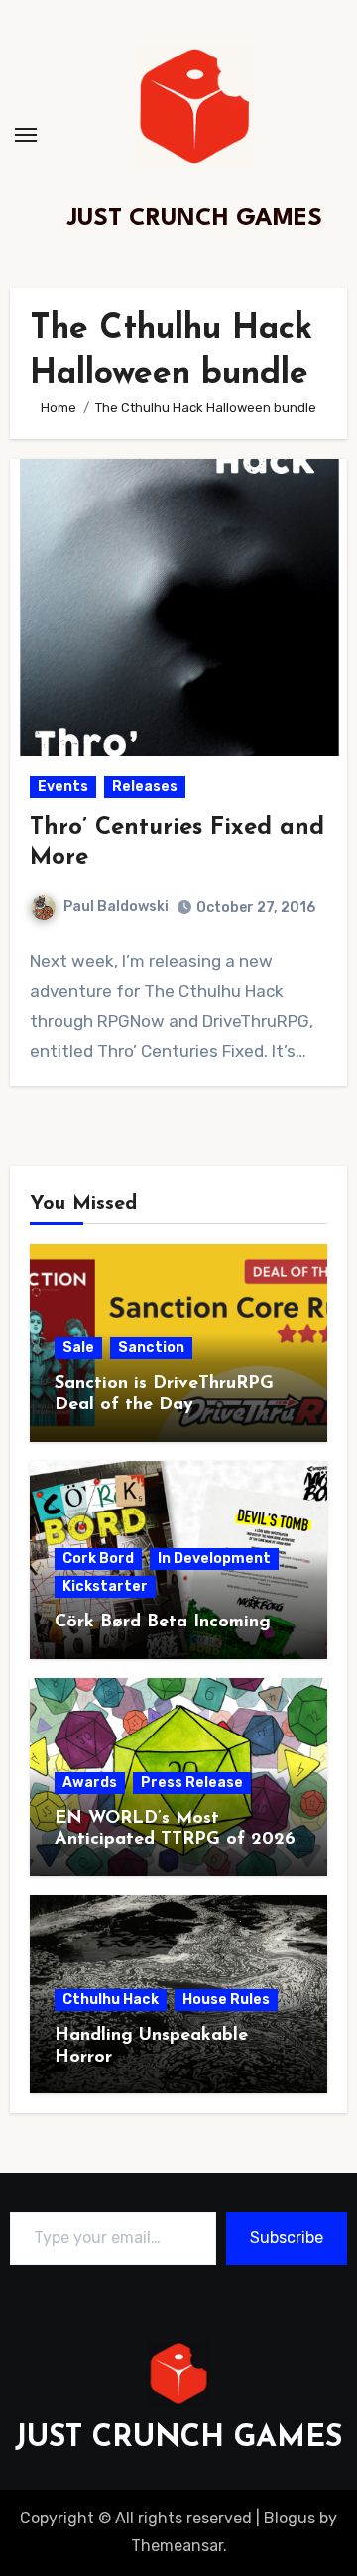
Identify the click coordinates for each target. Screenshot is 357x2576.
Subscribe (287, 2238)
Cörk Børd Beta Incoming (163, 1623)
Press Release (192, 1783)
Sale (78, 1347)
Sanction (151, 1347)
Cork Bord (98, 1559)
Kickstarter (105, 1586)
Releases (145, 786)
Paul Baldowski (116, 906)
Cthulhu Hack (111, 2000)
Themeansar (177, 2546)
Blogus (290, 2518)
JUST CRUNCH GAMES (195, 219)
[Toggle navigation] (26, 135)
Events (63, 786)
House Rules (226, 2000)
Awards (90, 1783)
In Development (214, 1559)
